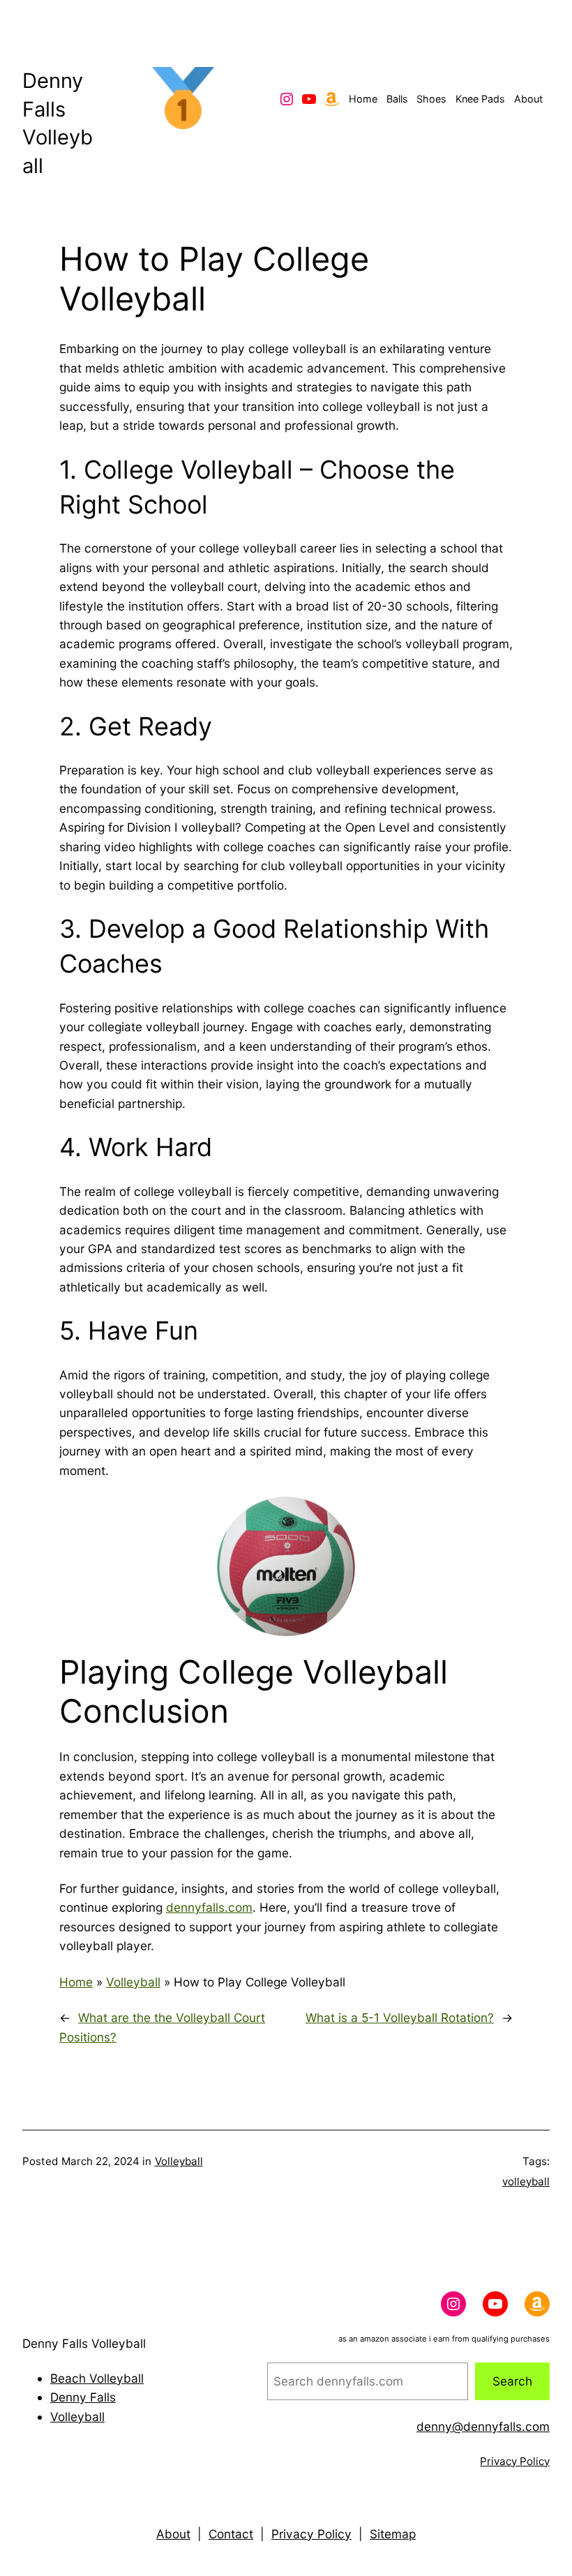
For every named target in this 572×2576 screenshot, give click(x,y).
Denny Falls (83, 2397)
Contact (231, 2534)
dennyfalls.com (209, 1907)
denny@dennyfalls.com (483, 2426)
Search (512, 2381)
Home (76, 1982)
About (173, 2534)
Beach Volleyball (97, 2378)
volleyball (526, 2181)
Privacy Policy (515, 2461)
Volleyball (133, 1982)
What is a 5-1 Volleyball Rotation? (400, 2017)
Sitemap (393, 2534)
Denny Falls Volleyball (84, 2343)
